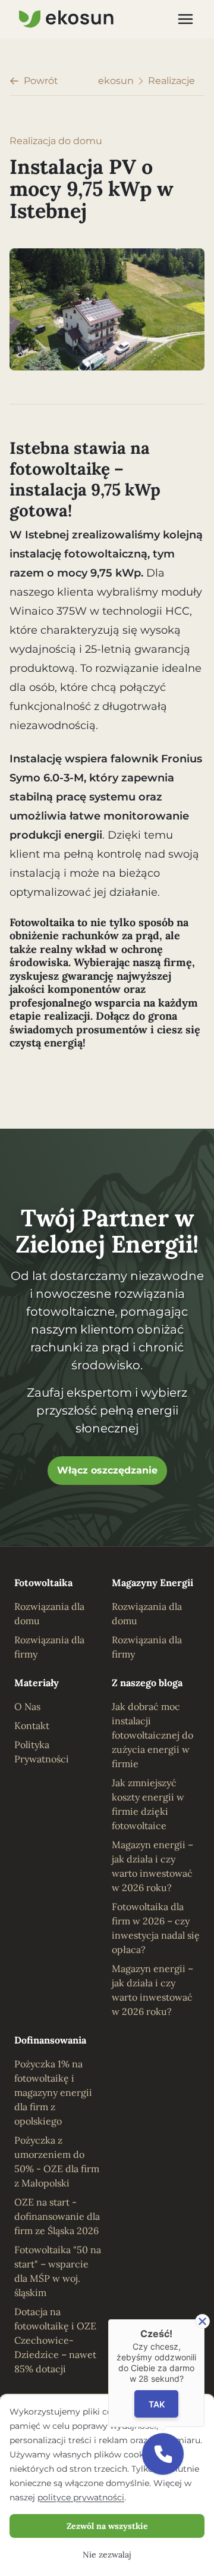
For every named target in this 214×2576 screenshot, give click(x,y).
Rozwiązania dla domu (49, 1613)
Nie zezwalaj (107, 2555)
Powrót (41, 81)
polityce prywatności (81, 2497)
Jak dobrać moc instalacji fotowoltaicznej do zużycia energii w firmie (152, 1735)
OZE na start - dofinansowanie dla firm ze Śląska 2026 (57, 2216)
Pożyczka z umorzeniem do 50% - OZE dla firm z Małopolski (57, 2161)
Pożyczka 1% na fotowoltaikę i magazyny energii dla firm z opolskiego (53, 2092)
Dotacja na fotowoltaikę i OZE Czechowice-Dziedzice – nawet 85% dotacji (55, 2340)
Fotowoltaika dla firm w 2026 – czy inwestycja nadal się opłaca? (156, 1928)
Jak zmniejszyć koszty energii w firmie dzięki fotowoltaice (148, 1804)
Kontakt (32, 1725)
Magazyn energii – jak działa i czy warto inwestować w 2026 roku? (152, 1866)
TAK (157, 2404)
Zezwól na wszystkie (107, 2526)
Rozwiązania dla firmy (49, 1647)
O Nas (27, 1706)
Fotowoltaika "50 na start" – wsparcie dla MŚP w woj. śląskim (58, 2271)
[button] (163, 2454)
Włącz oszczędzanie (107, 1470)
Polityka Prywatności (42, 1752)
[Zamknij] (202, 2321)
